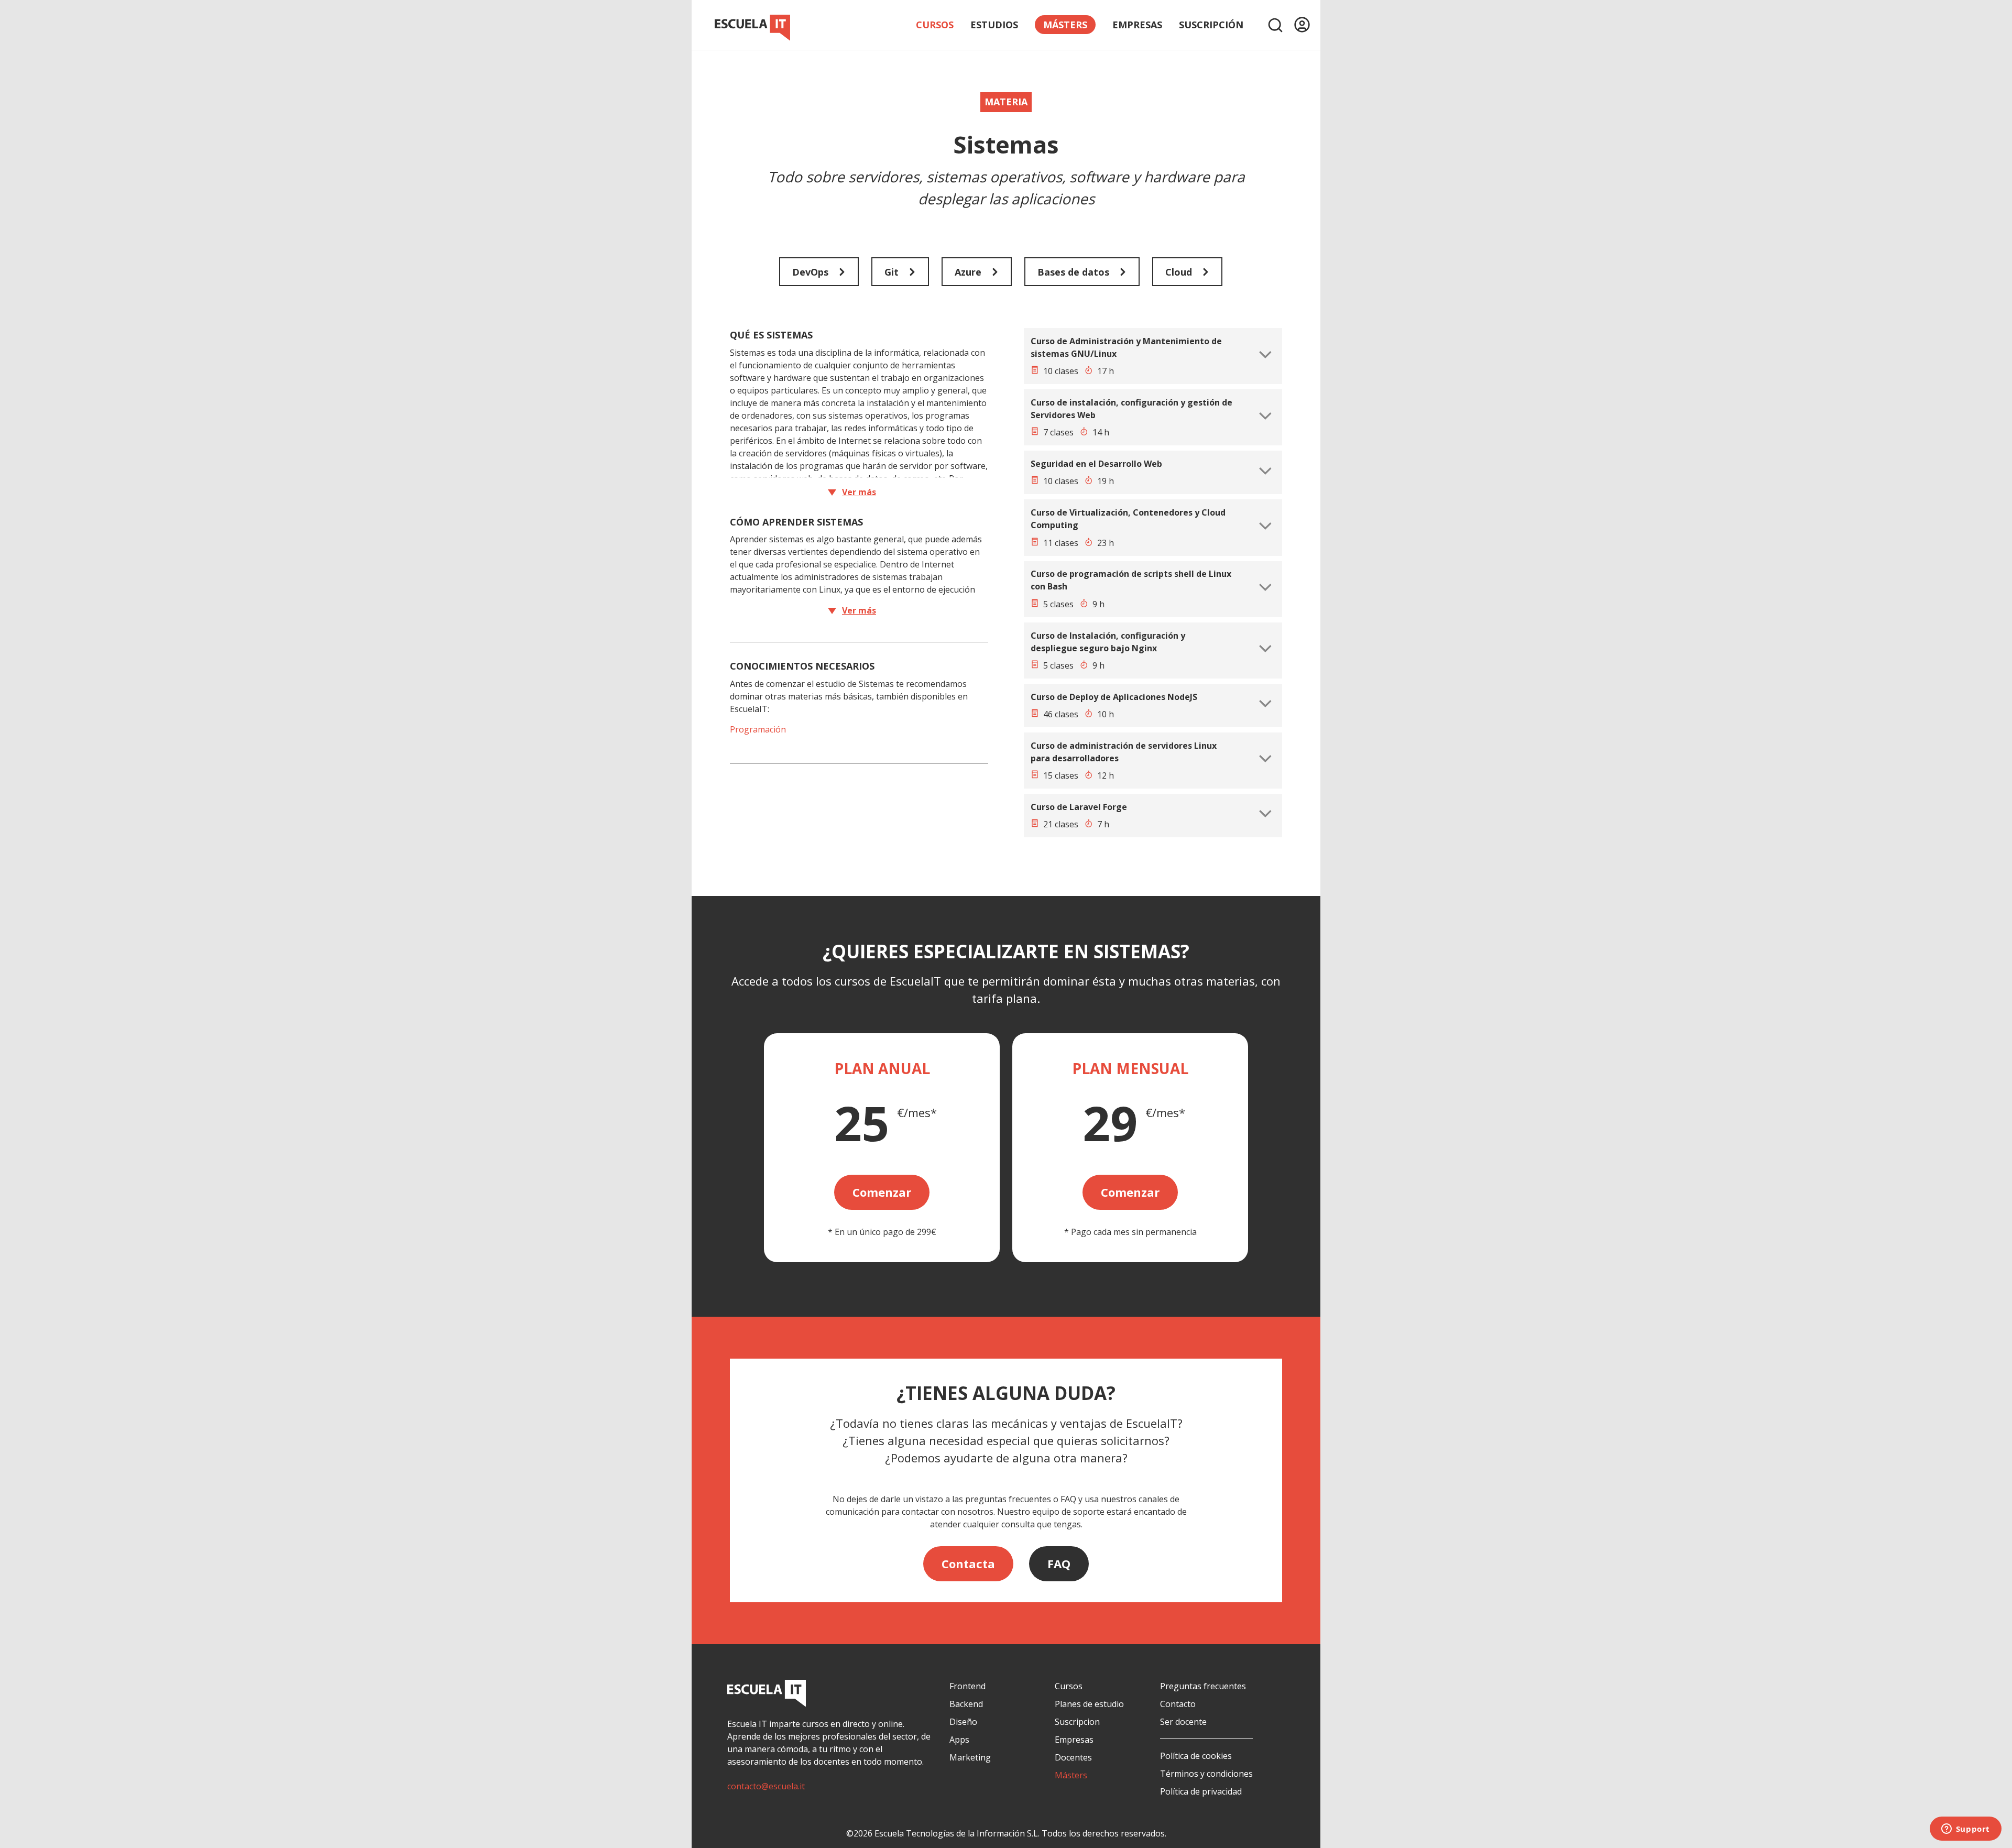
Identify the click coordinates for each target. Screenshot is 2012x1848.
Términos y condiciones (1206, 1774)
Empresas (1137, 25)
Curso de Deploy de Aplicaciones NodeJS (1114, 697)
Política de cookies (1196, 1756)
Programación (758, 729)
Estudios (994, 25)
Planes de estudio (1089, 1704)
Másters (1071, 1775)
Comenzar (882, 1192)
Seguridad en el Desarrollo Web (1096, 464)
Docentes (1073, 1757)
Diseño (963, 1722)
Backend (966, 1704)
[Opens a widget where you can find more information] (1965, 1830)
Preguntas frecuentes (1203, 1686)
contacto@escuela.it (766, 1786)
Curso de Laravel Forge (1079, 807)
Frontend (967, 1686)
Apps (959, 1740)
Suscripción (1211, 25)
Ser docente (1183, 1722)
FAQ (1059, 1563)
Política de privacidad (1201, 1791)
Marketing (970, 1757)
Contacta (968, 1563)
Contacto (1178, 1704)
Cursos (935, 25)
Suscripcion (1077, 1722)
